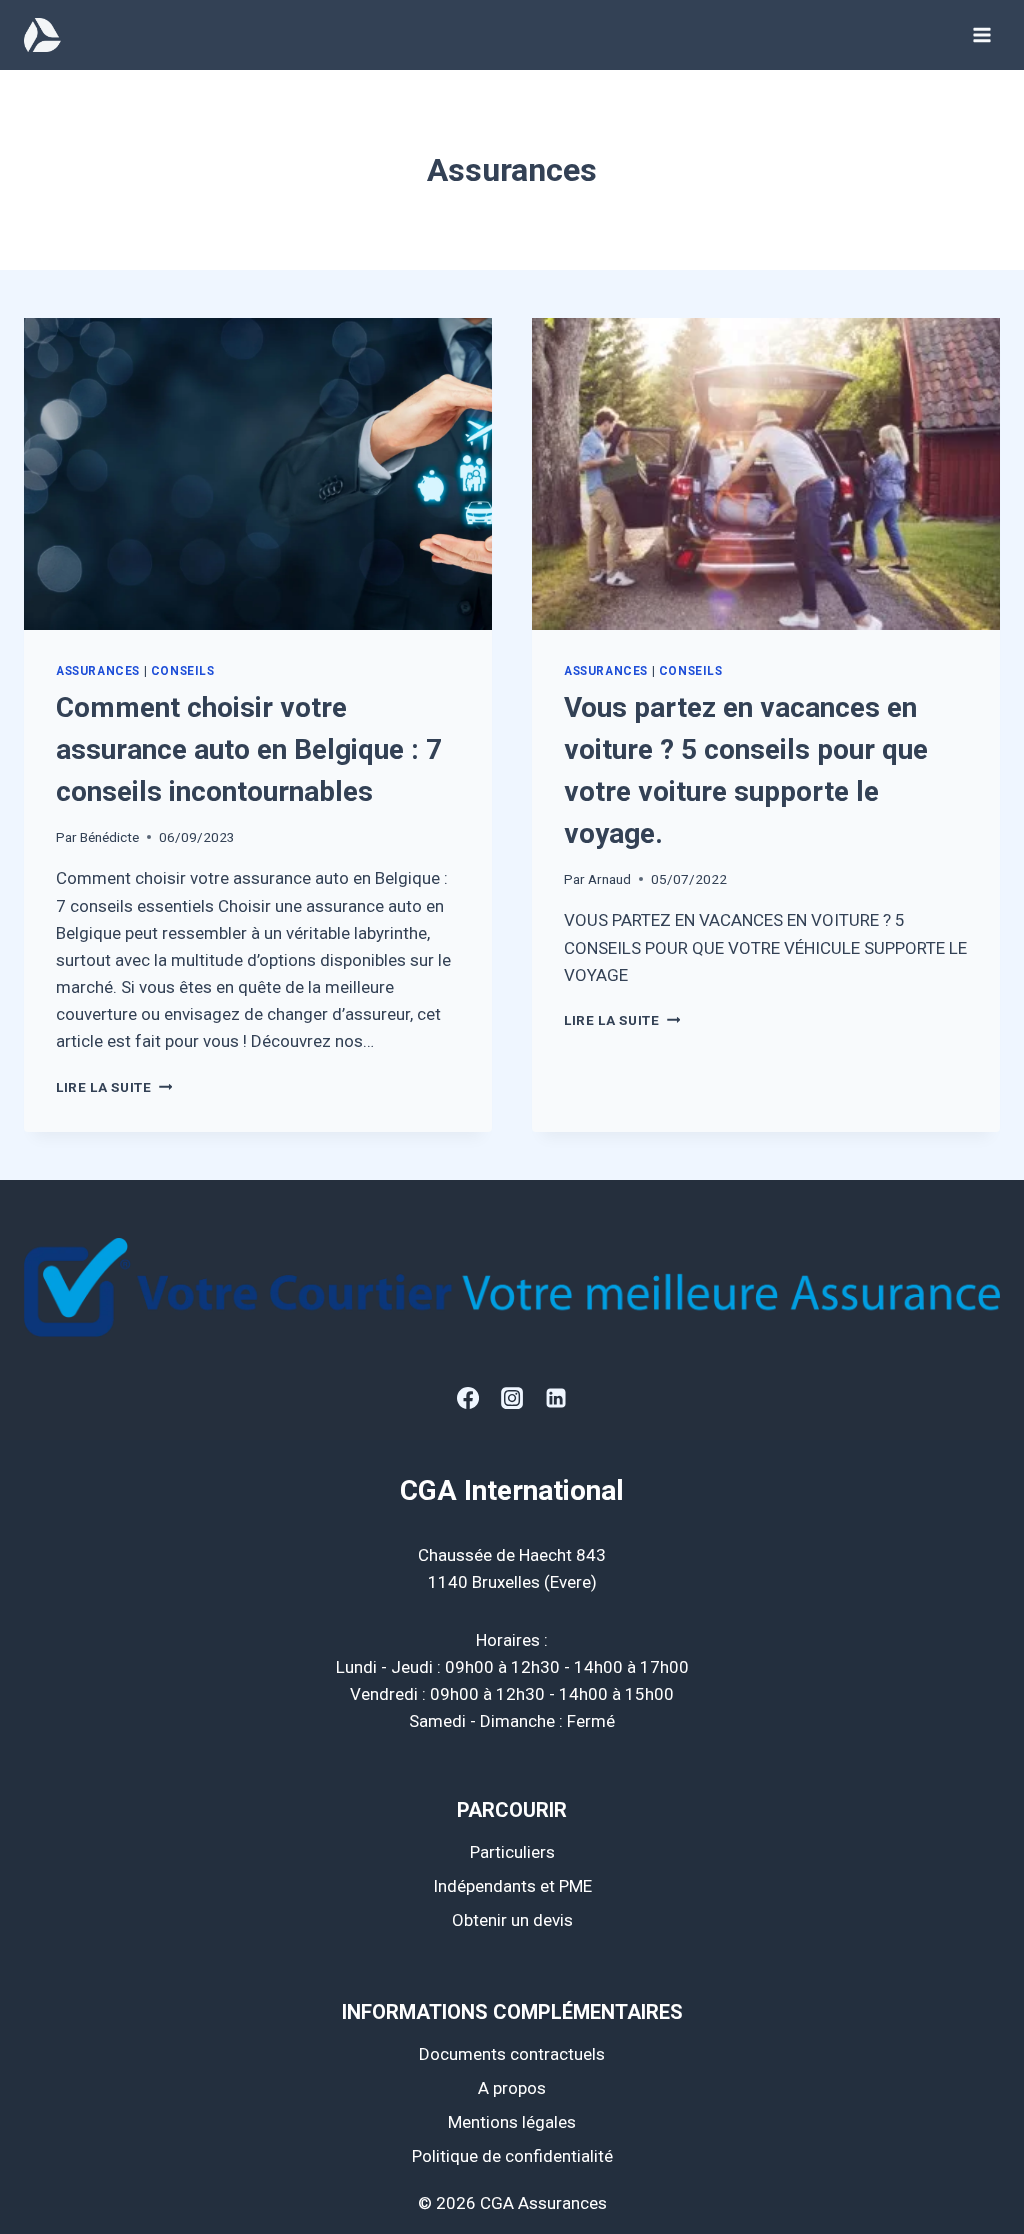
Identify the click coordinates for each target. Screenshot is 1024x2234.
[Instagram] (512, 1398)
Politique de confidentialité (512, 2156)
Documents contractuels (512, 2054)
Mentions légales (512, 2122)
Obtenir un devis (512, 1920)
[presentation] (258, 474)
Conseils (183, 671)
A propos (512, 2088)
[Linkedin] (556, 1398)
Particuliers (512, 1852)
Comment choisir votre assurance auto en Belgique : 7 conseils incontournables (249, 749)
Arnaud (609, 879)
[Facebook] (468, 1398)
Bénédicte (109, 837)
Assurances (98, 671)
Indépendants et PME (512, 1886)
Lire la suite (114, 1087)
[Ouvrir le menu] (981, 34)
